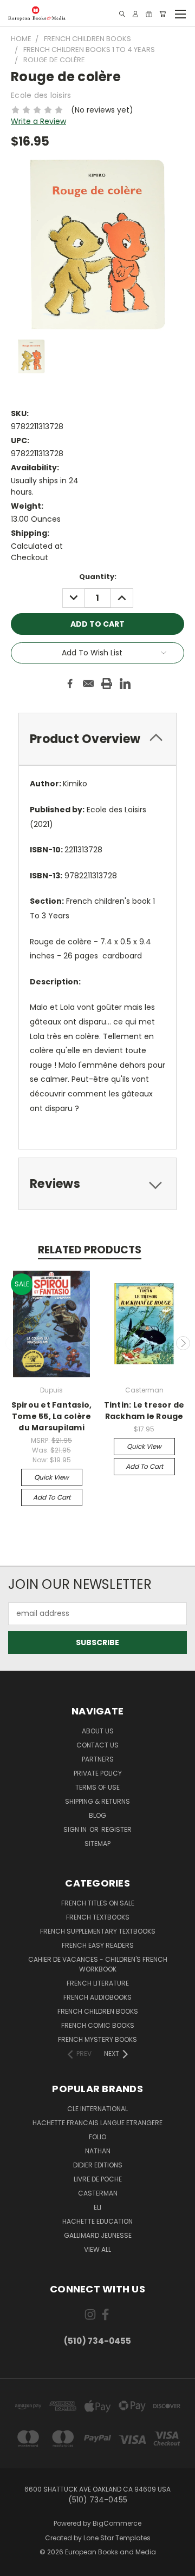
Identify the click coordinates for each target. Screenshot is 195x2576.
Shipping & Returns (97, 1801)
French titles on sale (98, 1903)
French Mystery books (97, 2039)
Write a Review (38, 121)
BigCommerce (117, 2523)
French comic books (98, 2025)
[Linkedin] (125, 684)
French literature (98, 1983)
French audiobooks (97, 1997)
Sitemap (97, 1844)
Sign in (76, 1829)
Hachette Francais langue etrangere (97, 2123)
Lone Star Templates (117, 2538)
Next (183, 1343)
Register (116, 1829)
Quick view (51, 1477)
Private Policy (98, 1773)
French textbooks (98, 1917)
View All (97, 2249)
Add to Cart (52, 1497)
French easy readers (98, 1945)
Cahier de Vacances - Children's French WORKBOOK (98, 1964)
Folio (97, 2137)
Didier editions (98, 2165)
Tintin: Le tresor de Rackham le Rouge (144, 1411)
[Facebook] (70, 684)
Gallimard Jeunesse (98, 2235)
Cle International (97, 2109)
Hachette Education (97, 2221)
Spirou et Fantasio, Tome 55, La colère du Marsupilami (52, 1416)
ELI (97, 2207)
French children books (98, 2011)
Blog (97, 1815)
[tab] (97, 739)
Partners (98, 1759)
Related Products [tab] (90, 1250)
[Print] (107, 684)
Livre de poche (98, 2179)
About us (98, 1731)
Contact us (97, 1745)
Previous (12, 1343)
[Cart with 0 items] (162, 14)
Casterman (98, 2193)
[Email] (88, 684)
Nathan (98, 2151)
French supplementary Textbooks (98, 1931)
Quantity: (98, 577)
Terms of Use (97, 1787)
